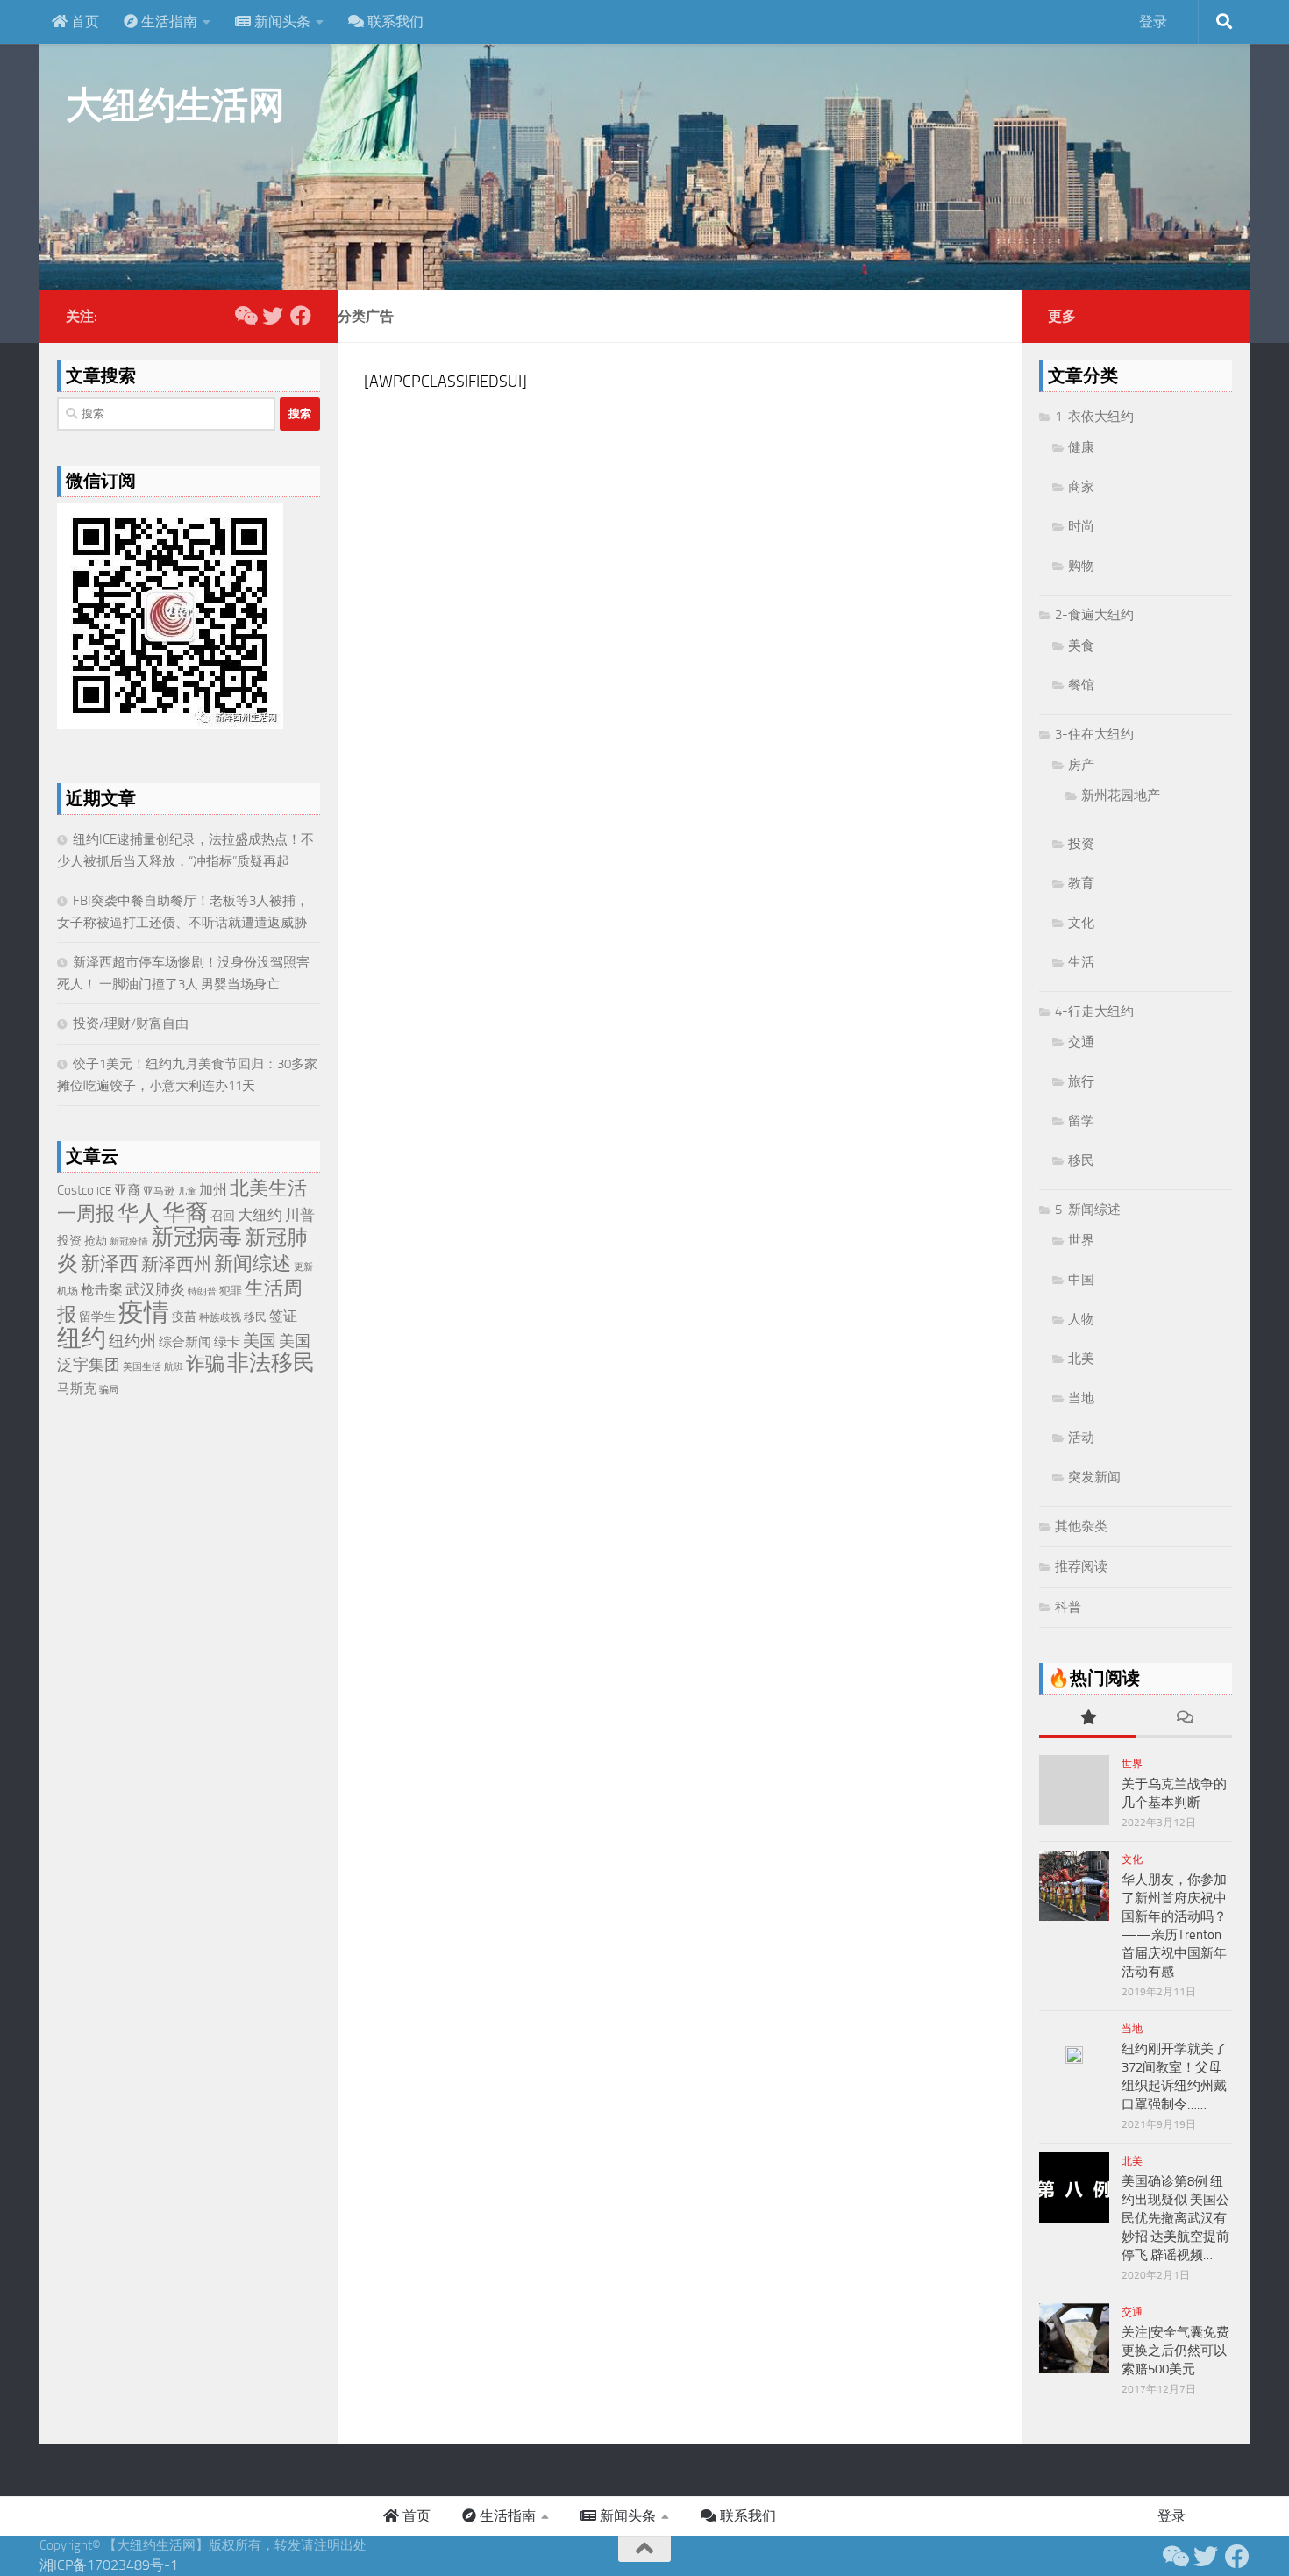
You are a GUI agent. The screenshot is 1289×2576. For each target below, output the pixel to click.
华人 (139, 1213)
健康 (1081, 447)
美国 (260, 1341)
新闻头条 (281, 21)
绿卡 (227, 1342)
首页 (83, 21)
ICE (104, 1191)
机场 (68, 1291)
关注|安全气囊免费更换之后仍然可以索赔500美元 (1175, 2351)
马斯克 (77, 1388)
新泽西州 (176, 1264)
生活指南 (167, 21)
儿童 (187, 1192)
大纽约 (260, 1215)
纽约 (82, 1338)
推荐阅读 (1081, 1566)
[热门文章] (1087, 1719)
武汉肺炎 (155, 1289)
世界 (1081, 1240)
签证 (283, 1316)
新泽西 (110, 1263)
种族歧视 (220, 1317)
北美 (1081, 1359)
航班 (174, 1367)
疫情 (144, 1313)
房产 (1081, 765)
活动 (1081, 1438)
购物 (1081, 566)
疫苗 (184, 1317)
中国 (1081, 1280)
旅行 (1081, 1081)
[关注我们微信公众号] (245, 316)
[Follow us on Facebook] (301, 316)
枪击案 (102, 1290)
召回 (223, 1216)
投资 (69, 1241)
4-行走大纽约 (1094, 1011)
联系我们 (394, 21)
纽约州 (132, 1341)
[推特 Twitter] (273, 316)
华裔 (185, 1213)
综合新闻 (185, 1342)
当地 (1081, 1398)
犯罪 (231, 1291)
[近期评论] (1184, 1719)
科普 (1068, 1607)
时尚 (1081, 526)
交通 (1081, 1042)
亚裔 (127, 1190)
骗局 (109, 1389)
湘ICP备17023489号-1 (109, 2565)
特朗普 (202, 1292)
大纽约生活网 (175, 105)
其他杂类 (1081, 1526)
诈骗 (205, 1363)
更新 (303, 1267)
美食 (1081, 646)
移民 (255, 1317)
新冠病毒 (196, 1237)
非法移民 (271, 1363)
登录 (1153, 21)
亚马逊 (159, 1191)
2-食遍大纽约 (1094, 615)
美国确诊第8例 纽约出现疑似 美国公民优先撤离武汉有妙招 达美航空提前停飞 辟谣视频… (1175, 2218)
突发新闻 (1094, 1477)
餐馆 (1081, 685)
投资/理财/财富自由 (131, 1024)
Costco (75, 1190)
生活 (1081, 962)
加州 (213, 1190)
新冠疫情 (129, 1242)
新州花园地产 (1121, 796)
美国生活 (142, 1367)
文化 (1081, 923)
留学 (1081, 1121)
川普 (300, 1215)
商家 (1081, 487)
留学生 (97, 1317)
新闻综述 (253, 1263)
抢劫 (96, 1241)
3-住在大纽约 (1094, 734)
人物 (1081, 1319)
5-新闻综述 (1088, 1210)
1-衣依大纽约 (1094, 417)
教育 (1081, 883)
